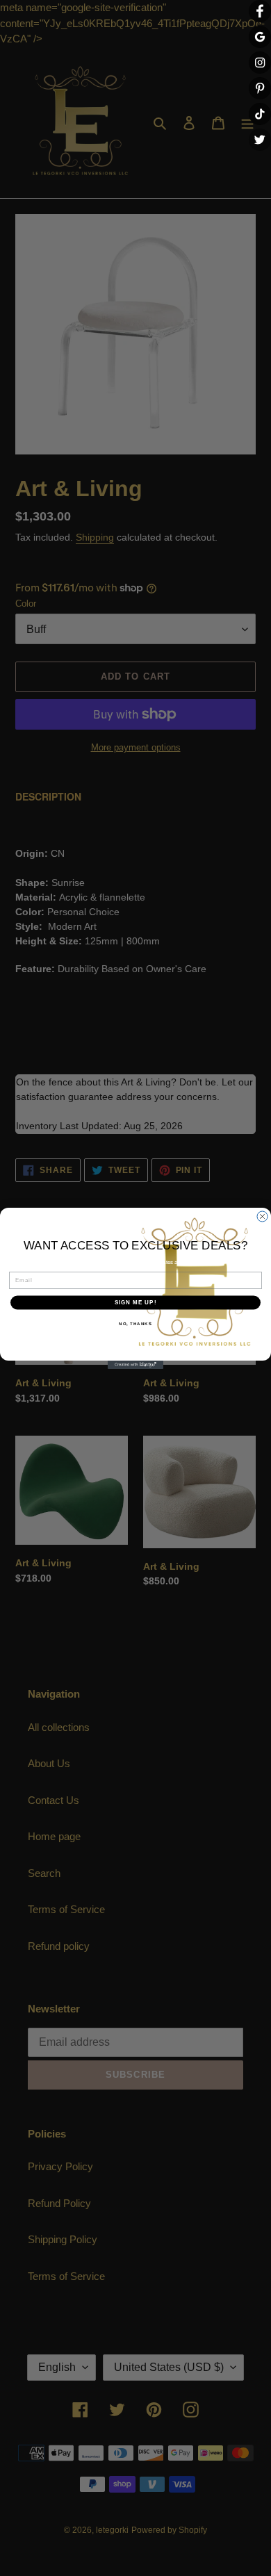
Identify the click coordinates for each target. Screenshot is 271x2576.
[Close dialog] (262, 1216)
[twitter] (260, 140)
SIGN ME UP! (136, 1303)
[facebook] (260, 11)
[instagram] (260, 63)
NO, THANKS (135, 1323)
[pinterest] (260, 88)
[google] (260, 37)
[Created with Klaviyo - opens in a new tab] (135, 1365)
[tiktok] (260, 114)
